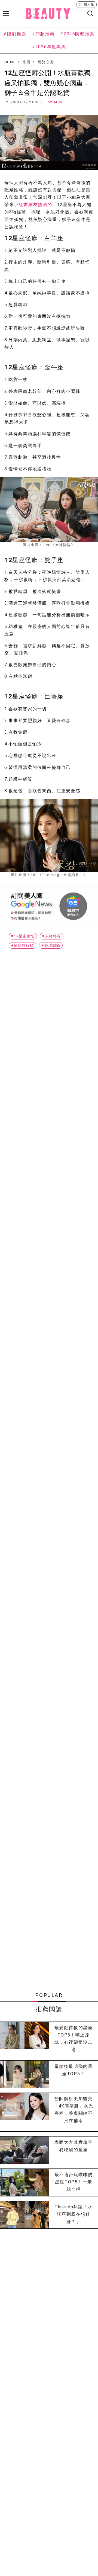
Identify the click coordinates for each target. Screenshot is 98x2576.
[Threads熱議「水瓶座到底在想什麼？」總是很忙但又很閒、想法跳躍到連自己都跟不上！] (24, 2215)
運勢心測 (46, 62)
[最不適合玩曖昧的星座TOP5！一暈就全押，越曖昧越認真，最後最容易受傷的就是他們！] (24, 2182)
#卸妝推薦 (43, 34)
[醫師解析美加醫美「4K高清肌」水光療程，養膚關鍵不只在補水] (24, 2110)
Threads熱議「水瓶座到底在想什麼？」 (73, 2214)
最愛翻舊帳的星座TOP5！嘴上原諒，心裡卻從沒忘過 (74, 2039)
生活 (27, 62)
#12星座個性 (23, 936)
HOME (10, 62)
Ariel (58, 102)
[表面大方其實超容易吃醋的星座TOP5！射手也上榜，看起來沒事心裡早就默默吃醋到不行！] (24, 2150)
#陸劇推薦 (15, 34)
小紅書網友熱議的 (33, 205)
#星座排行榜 (23, 945)
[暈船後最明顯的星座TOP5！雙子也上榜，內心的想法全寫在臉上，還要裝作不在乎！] (24, 2074)
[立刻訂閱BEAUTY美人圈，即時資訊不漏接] (49, 906)
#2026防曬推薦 (77, 34)
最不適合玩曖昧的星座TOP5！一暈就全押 (74, 2182)
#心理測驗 (51, 945)
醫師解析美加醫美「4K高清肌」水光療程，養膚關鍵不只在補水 (73, 2110)
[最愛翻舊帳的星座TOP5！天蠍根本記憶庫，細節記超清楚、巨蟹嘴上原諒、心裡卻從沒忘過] (24, 2039)
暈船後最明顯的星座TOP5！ (74, 2070)
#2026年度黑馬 (49, 47)
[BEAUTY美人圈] (48, 14)
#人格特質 (52, 936)
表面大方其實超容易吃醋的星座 (74, 2146)
